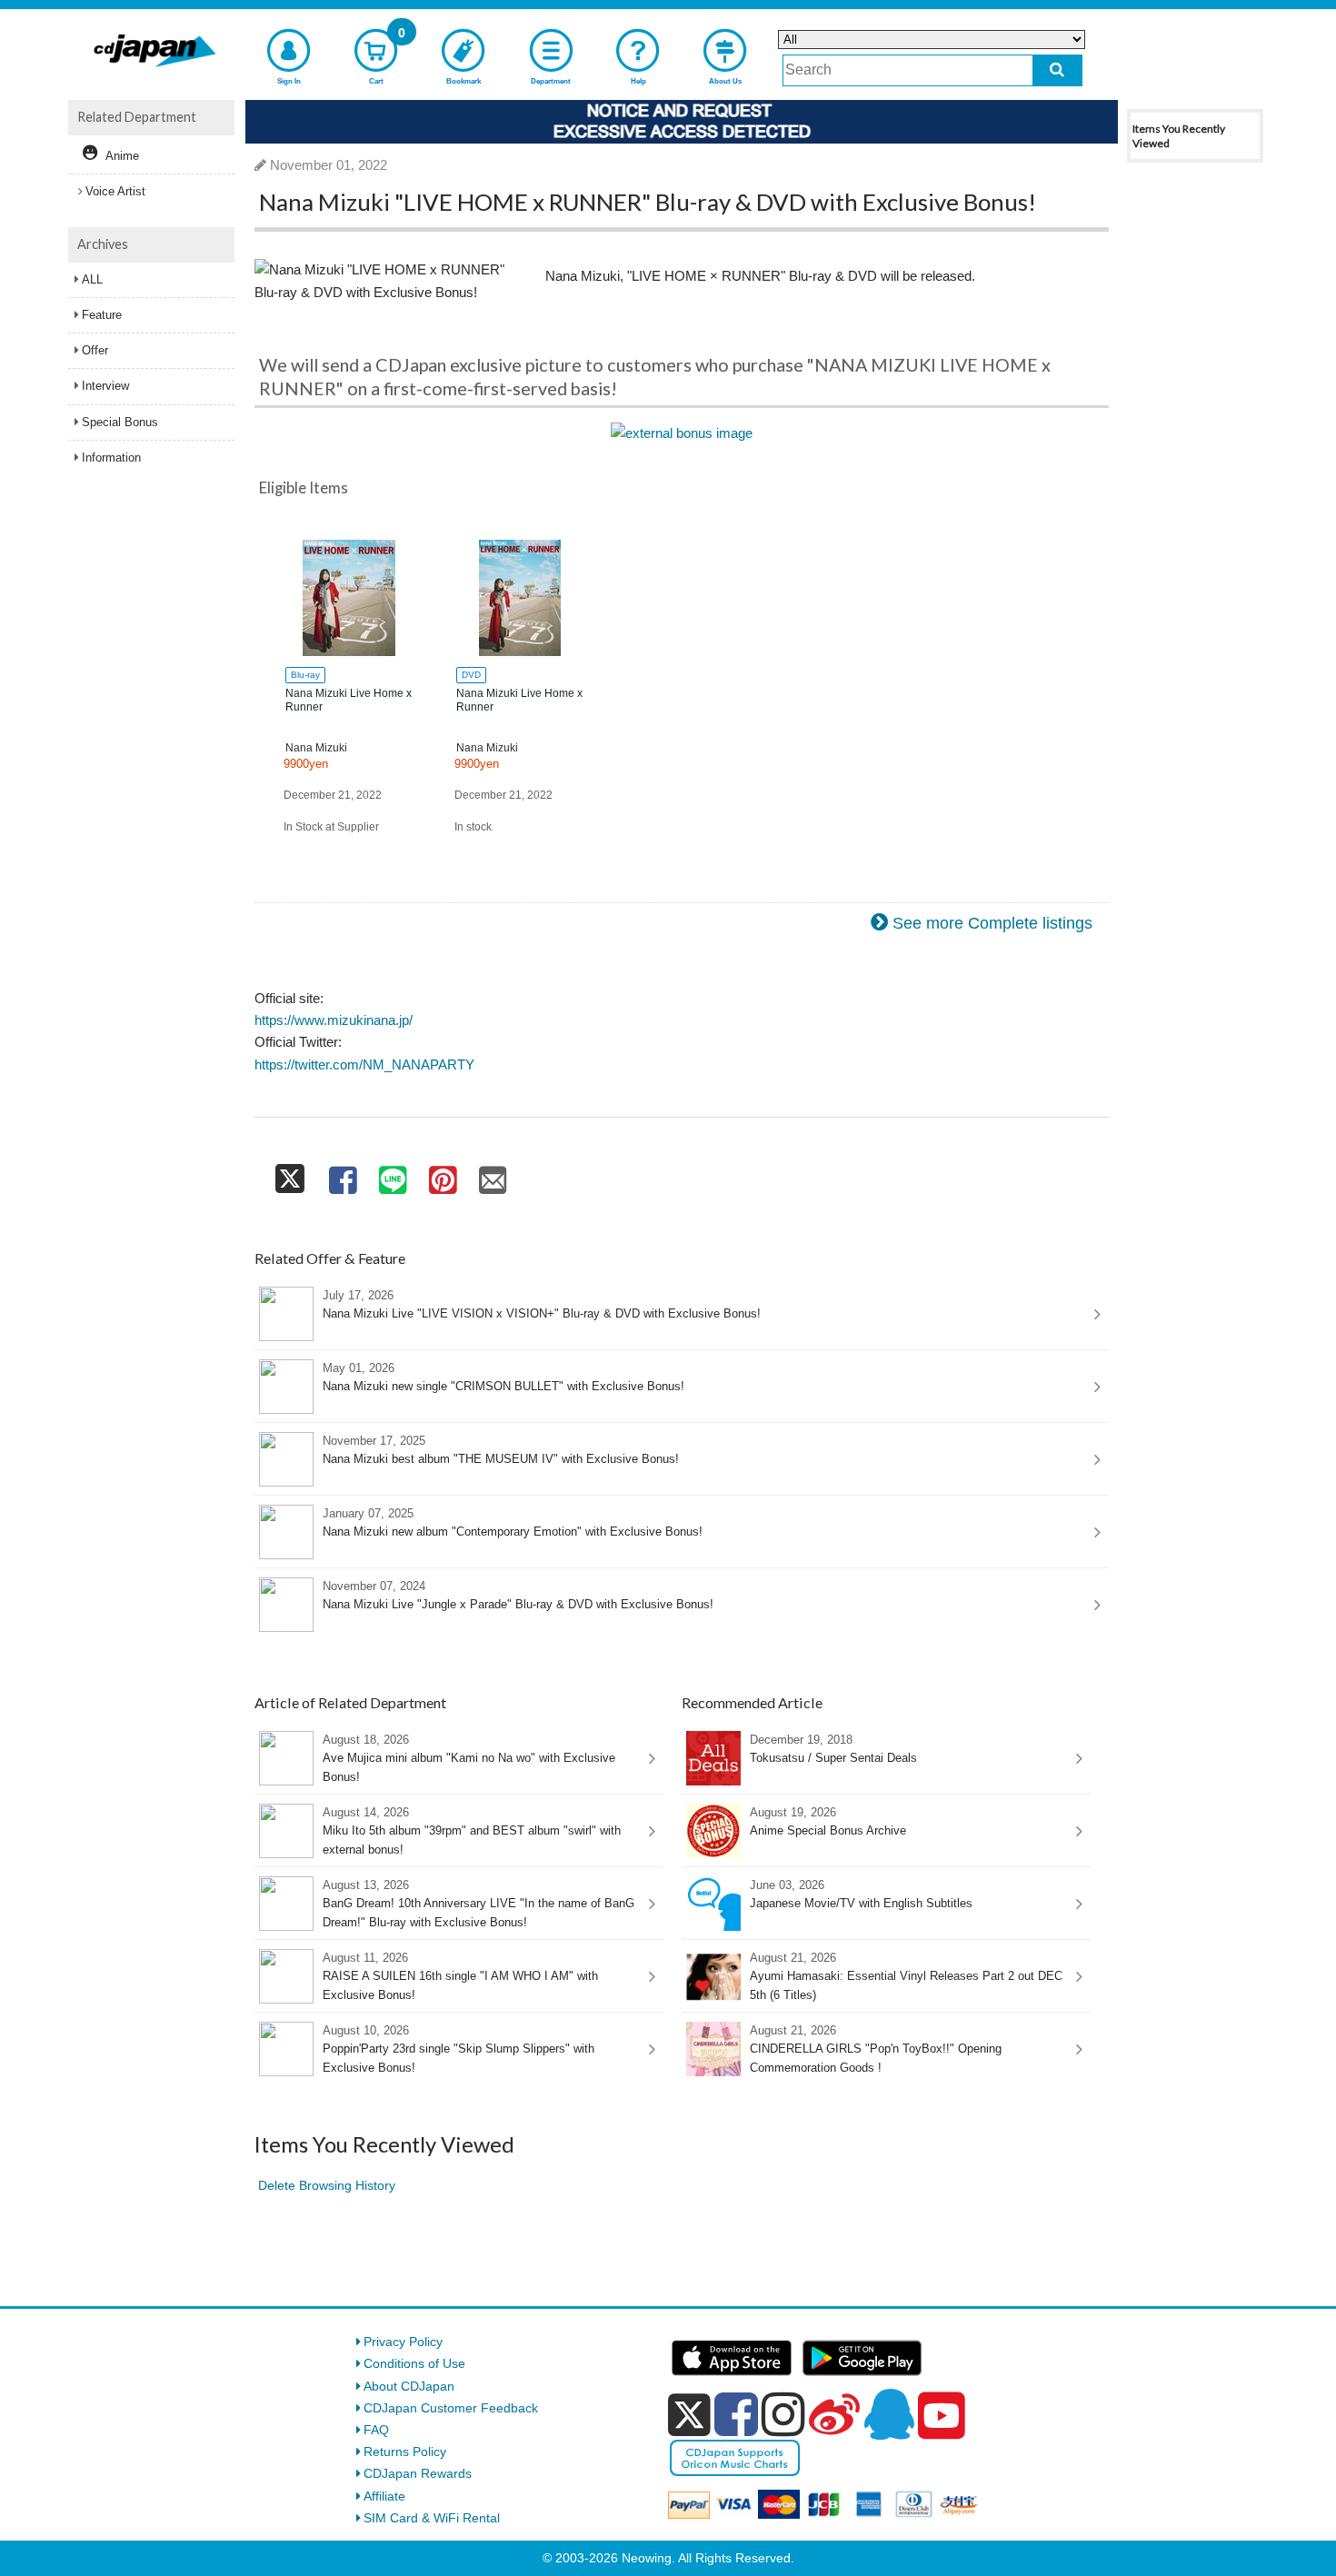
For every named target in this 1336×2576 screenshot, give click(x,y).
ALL (92, 279)
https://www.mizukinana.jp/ (334, 1020)
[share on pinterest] (442, 1175)
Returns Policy (405, 2452)
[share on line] (392, 1175)
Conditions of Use (414, 2363)
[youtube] (942, 2416)
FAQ (376, 2430)
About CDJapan (409, 2386)
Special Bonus (120, 422)
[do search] (1057, 70)
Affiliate (384, 2496)
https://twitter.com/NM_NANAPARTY (364, 1064)
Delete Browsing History (327, 2185)
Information (111, 458)
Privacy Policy (403, 2342)
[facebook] (736, 2414)
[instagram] (783, 2414)
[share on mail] (493, 1175)
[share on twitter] (290, 1175)
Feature (102, 315)
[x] (689, 2415)
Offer (95, 350)
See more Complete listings (992, 923)
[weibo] (834, 2414)
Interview (105, 386)
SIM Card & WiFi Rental (432, 2518)
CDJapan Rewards (418, 2473)
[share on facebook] (342, 1175)
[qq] (889, 2414)
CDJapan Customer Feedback (451, 2408)
